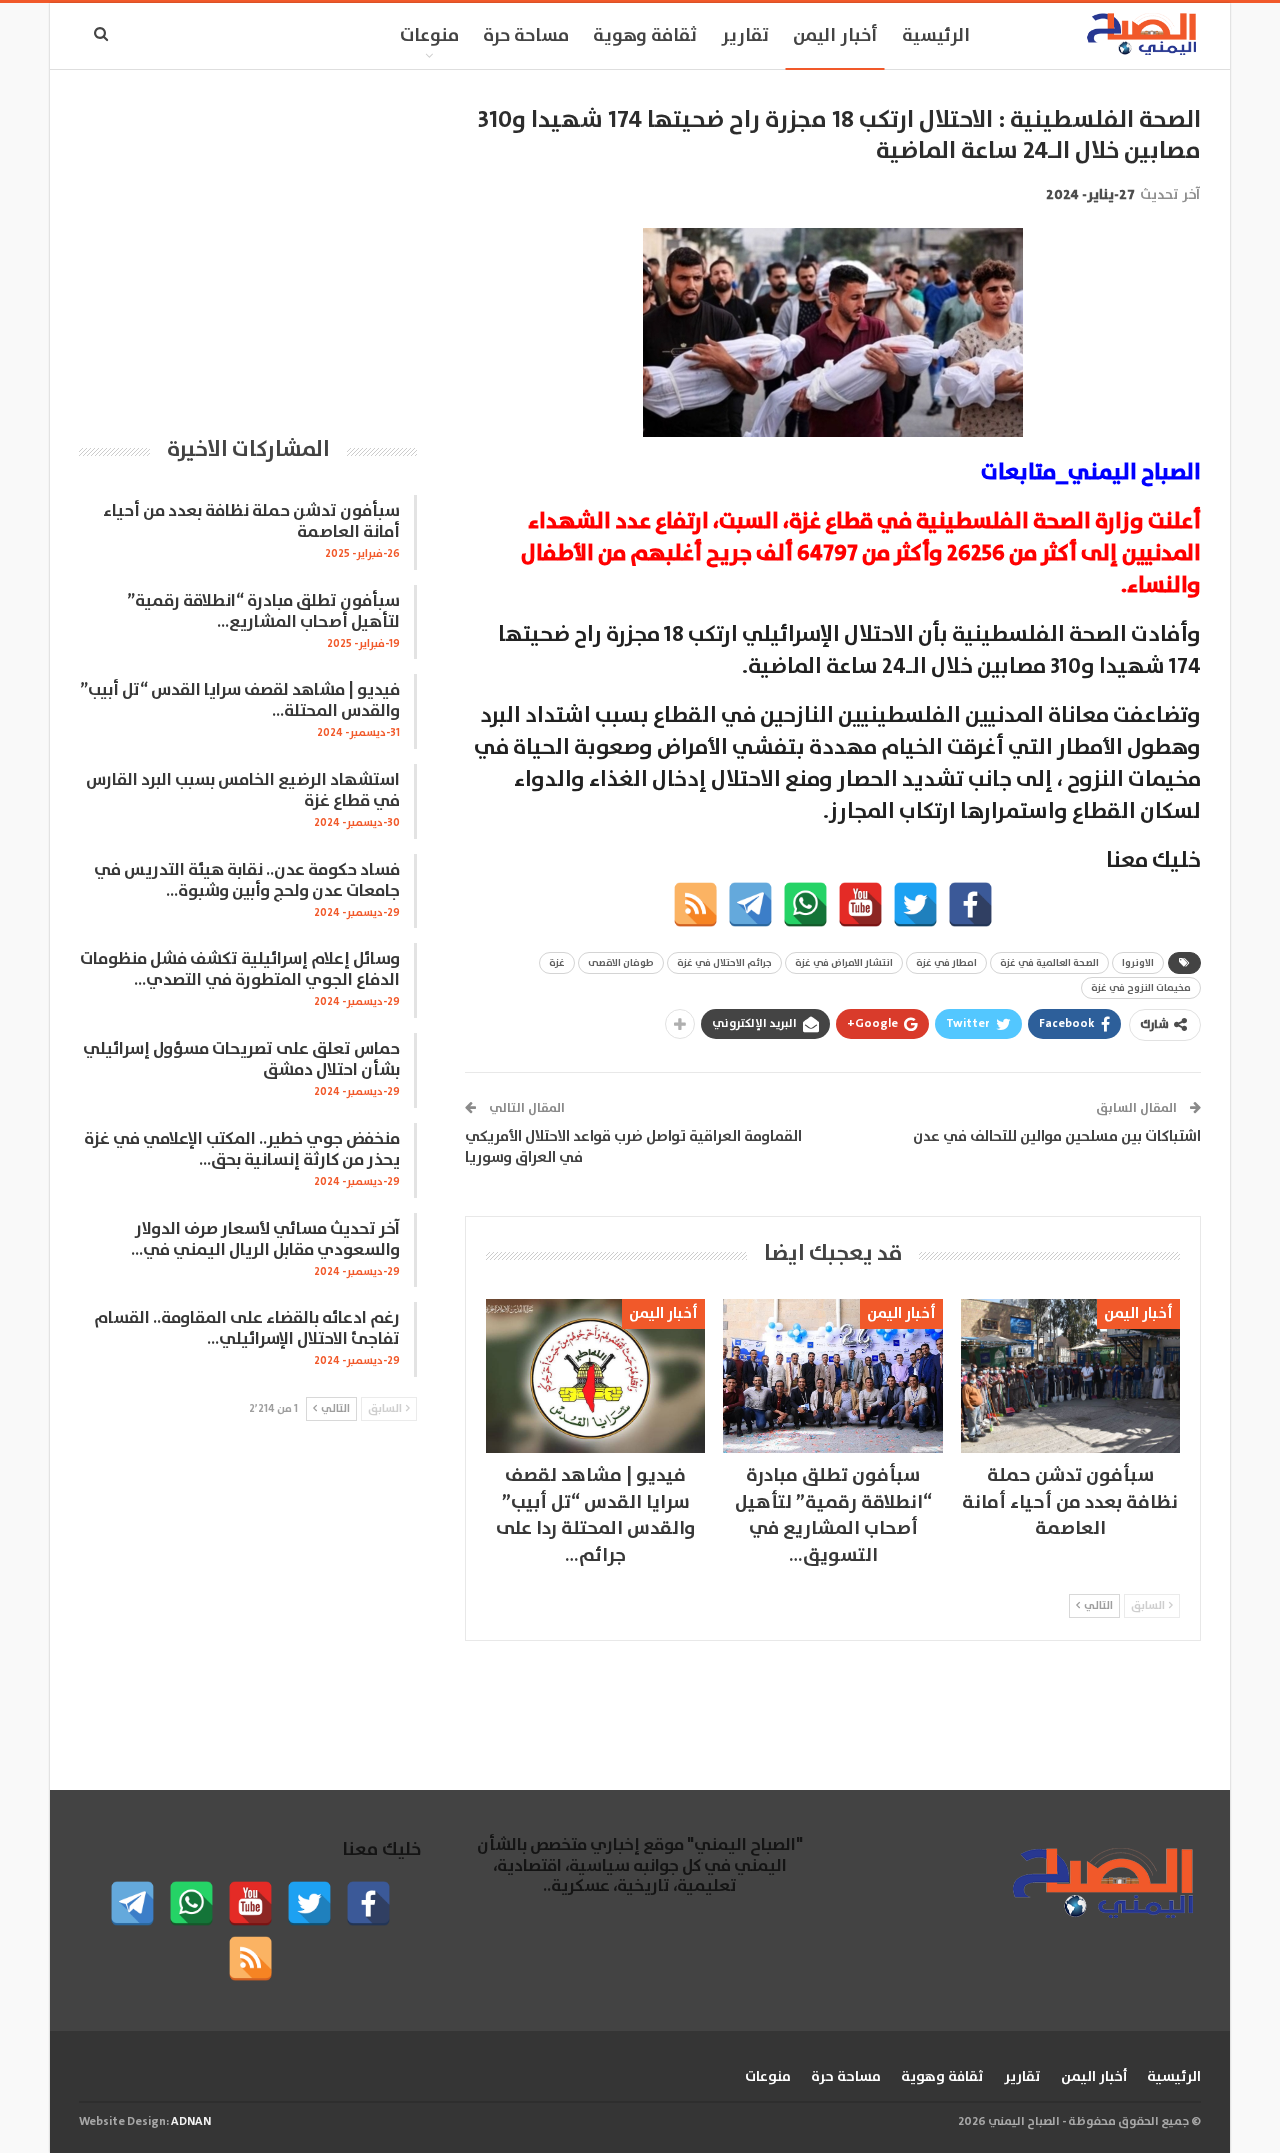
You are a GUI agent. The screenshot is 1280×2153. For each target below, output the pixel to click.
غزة (557, 963)
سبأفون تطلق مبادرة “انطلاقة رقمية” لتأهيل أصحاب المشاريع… (263, 612)
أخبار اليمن (835, 36)
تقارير (745, 36)
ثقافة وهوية (645, 36)
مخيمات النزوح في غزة (1141, 988)
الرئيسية (936, 36)
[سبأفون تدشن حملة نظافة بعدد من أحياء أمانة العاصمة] (1070, 1375)
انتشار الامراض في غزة (844, 963)
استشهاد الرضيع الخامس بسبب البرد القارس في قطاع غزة (243, 791)
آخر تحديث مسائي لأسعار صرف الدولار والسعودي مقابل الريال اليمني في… (265, 1240)
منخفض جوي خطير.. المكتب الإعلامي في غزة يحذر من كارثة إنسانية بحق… (242, 1150)
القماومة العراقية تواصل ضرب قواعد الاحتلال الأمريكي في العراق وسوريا (633, 1147)
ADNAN (191, 2121)
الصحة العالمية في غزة (1049, 963)
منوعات (429, 36)
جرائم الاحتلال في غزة (724, 963)
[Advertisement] (248, 245)
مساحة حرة (526, 36)
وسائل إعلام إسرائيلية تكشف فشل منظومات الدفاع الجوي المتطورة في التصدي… (240, 970)
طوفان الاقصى (621, 963)
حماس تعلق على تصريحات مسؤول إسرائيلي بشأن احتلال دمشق (241, 1060)
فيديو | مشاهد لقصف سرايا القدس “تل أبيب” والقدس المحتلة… (240, 701)
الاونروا (1138, 963)
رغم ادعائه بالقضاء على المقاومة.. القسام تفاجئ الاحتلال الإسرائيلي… (247, 1329)
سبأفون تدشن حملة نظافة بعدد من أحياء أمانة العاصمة (251, 522)
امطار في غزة (946, 963)
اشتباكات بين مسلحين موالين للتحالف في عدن (1057, 1136)
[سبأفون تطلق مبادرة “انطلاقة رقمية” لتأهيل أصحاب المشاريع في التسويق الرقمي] (832, 1375)
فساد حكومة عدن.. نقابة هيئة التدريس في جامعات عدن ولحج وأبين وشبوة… (247, 881)
